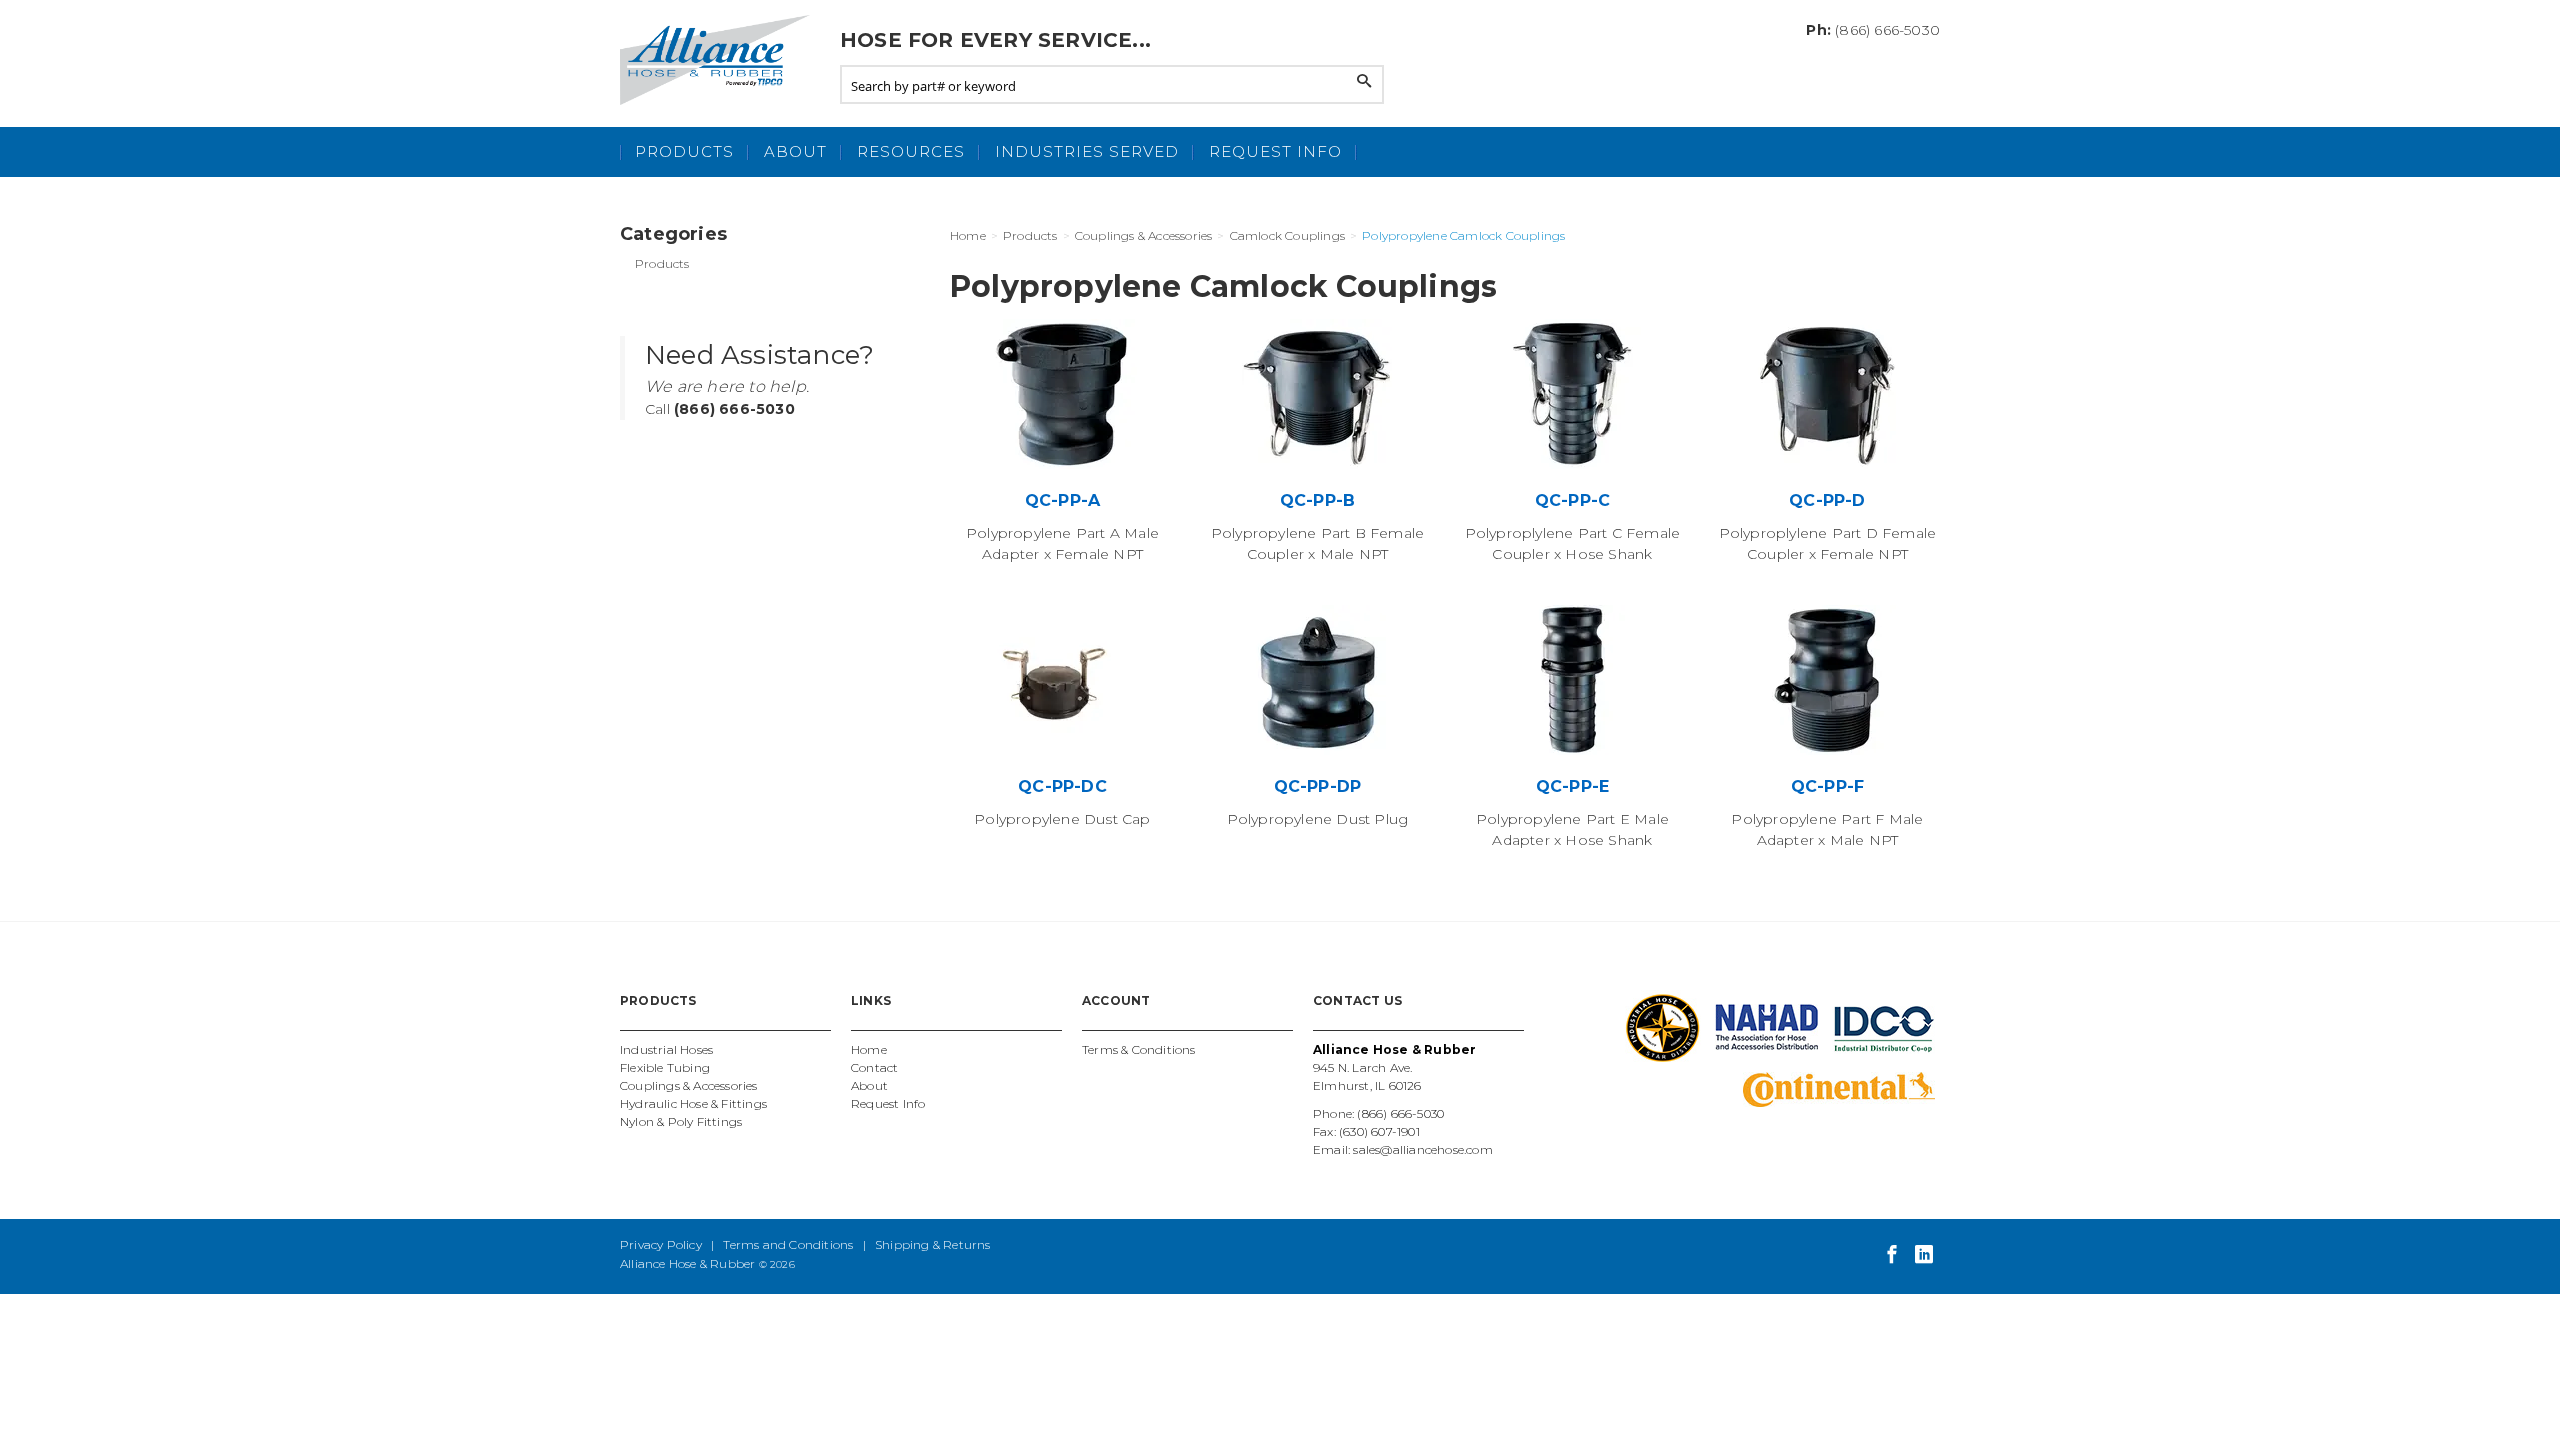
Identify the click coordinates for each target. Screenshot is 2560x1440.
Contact (874, 1067)
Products (684, 151)
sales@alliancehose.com (1422, 1149)
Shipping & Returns (933, 1244)
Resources (911, 151)
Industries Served (1087, 151)
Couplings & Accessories (689, 1085)
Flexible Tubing (665, 1067)
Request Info (1275, 151)
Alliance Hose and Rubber (720, 60)
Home (869, 1049)
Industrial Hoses (666, 1049)
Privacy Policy (661, 1244)
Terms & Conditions (1139, 1049)
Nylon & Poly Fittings (681, 1121)
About (795, 151)
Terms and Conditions (788, 1244)
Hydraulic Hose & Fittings (693, 1103)
